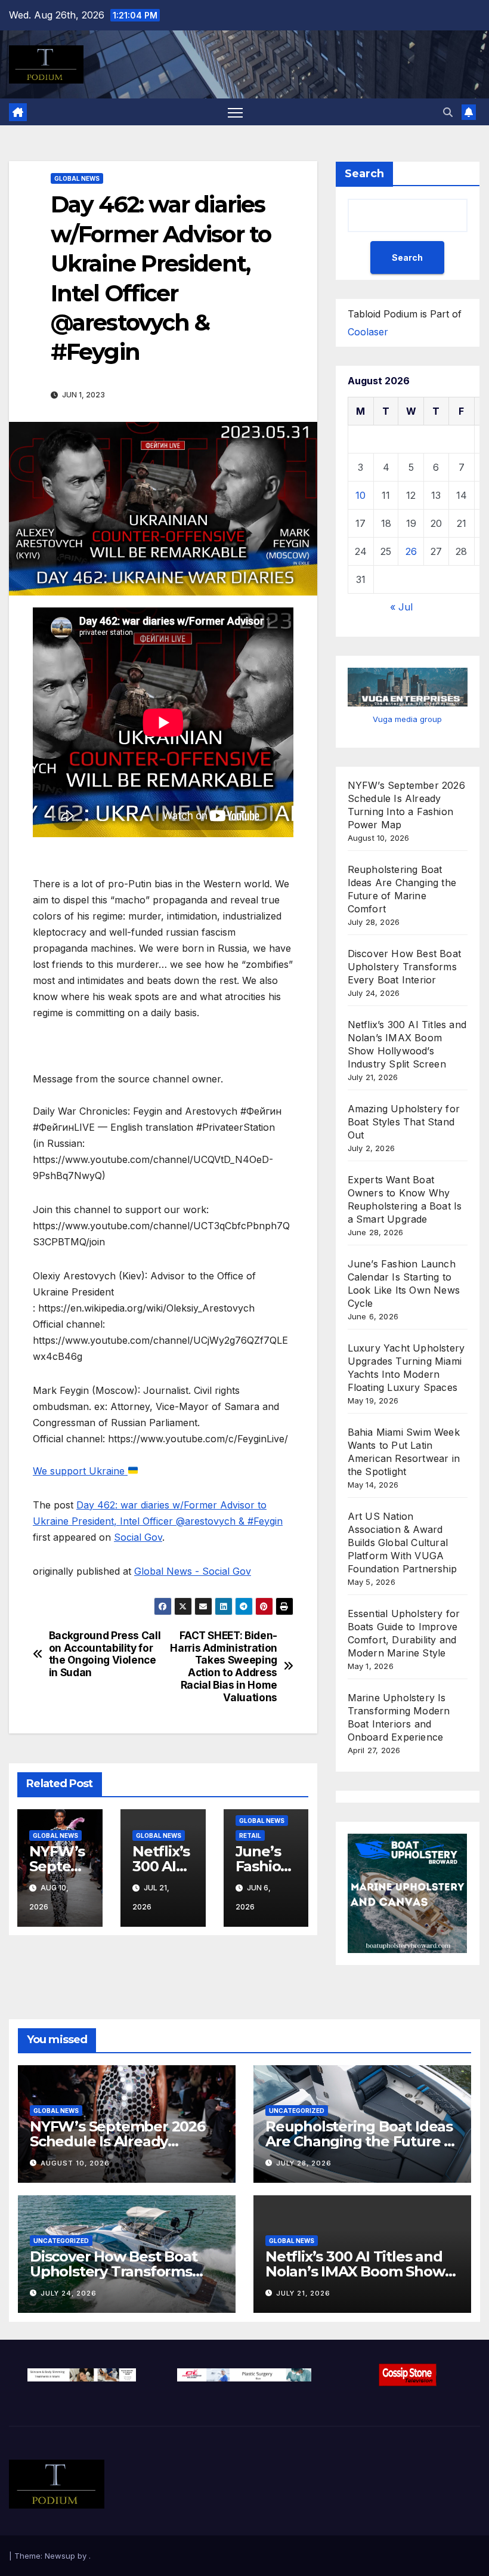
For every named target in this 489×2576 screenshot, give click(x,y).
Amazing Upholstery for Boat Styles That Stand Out (404, 1122)
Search (364, 174)
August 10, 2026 (75, 2163)
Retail (250, 1835)
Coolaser (368, 332)
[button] (448, 112)
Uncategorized (297, 2111)
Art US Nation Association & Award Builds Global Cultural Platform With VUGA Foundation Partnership (402, 1542)
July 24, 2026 (69, 2293)
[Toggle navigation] (235, 112)
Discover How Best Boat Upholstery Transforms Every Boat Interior (404, 967)
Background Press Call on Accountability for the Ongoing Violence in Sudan (105, 1654)
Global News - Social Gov (193, 1571)
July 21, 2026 (303, 2293)
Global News (77, 178)
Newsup (60, 2556)
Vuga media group (407, 719)
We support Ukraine (80, 1471)
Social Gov (138, 1537)
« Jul (401, 607)
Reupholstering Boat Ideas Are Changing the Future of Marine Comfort (362, 2141)
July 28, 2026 (304, 2163)
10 (360, 495)
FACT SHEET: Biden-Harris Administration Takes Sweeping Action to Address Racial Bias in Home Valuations (224, 1667)
